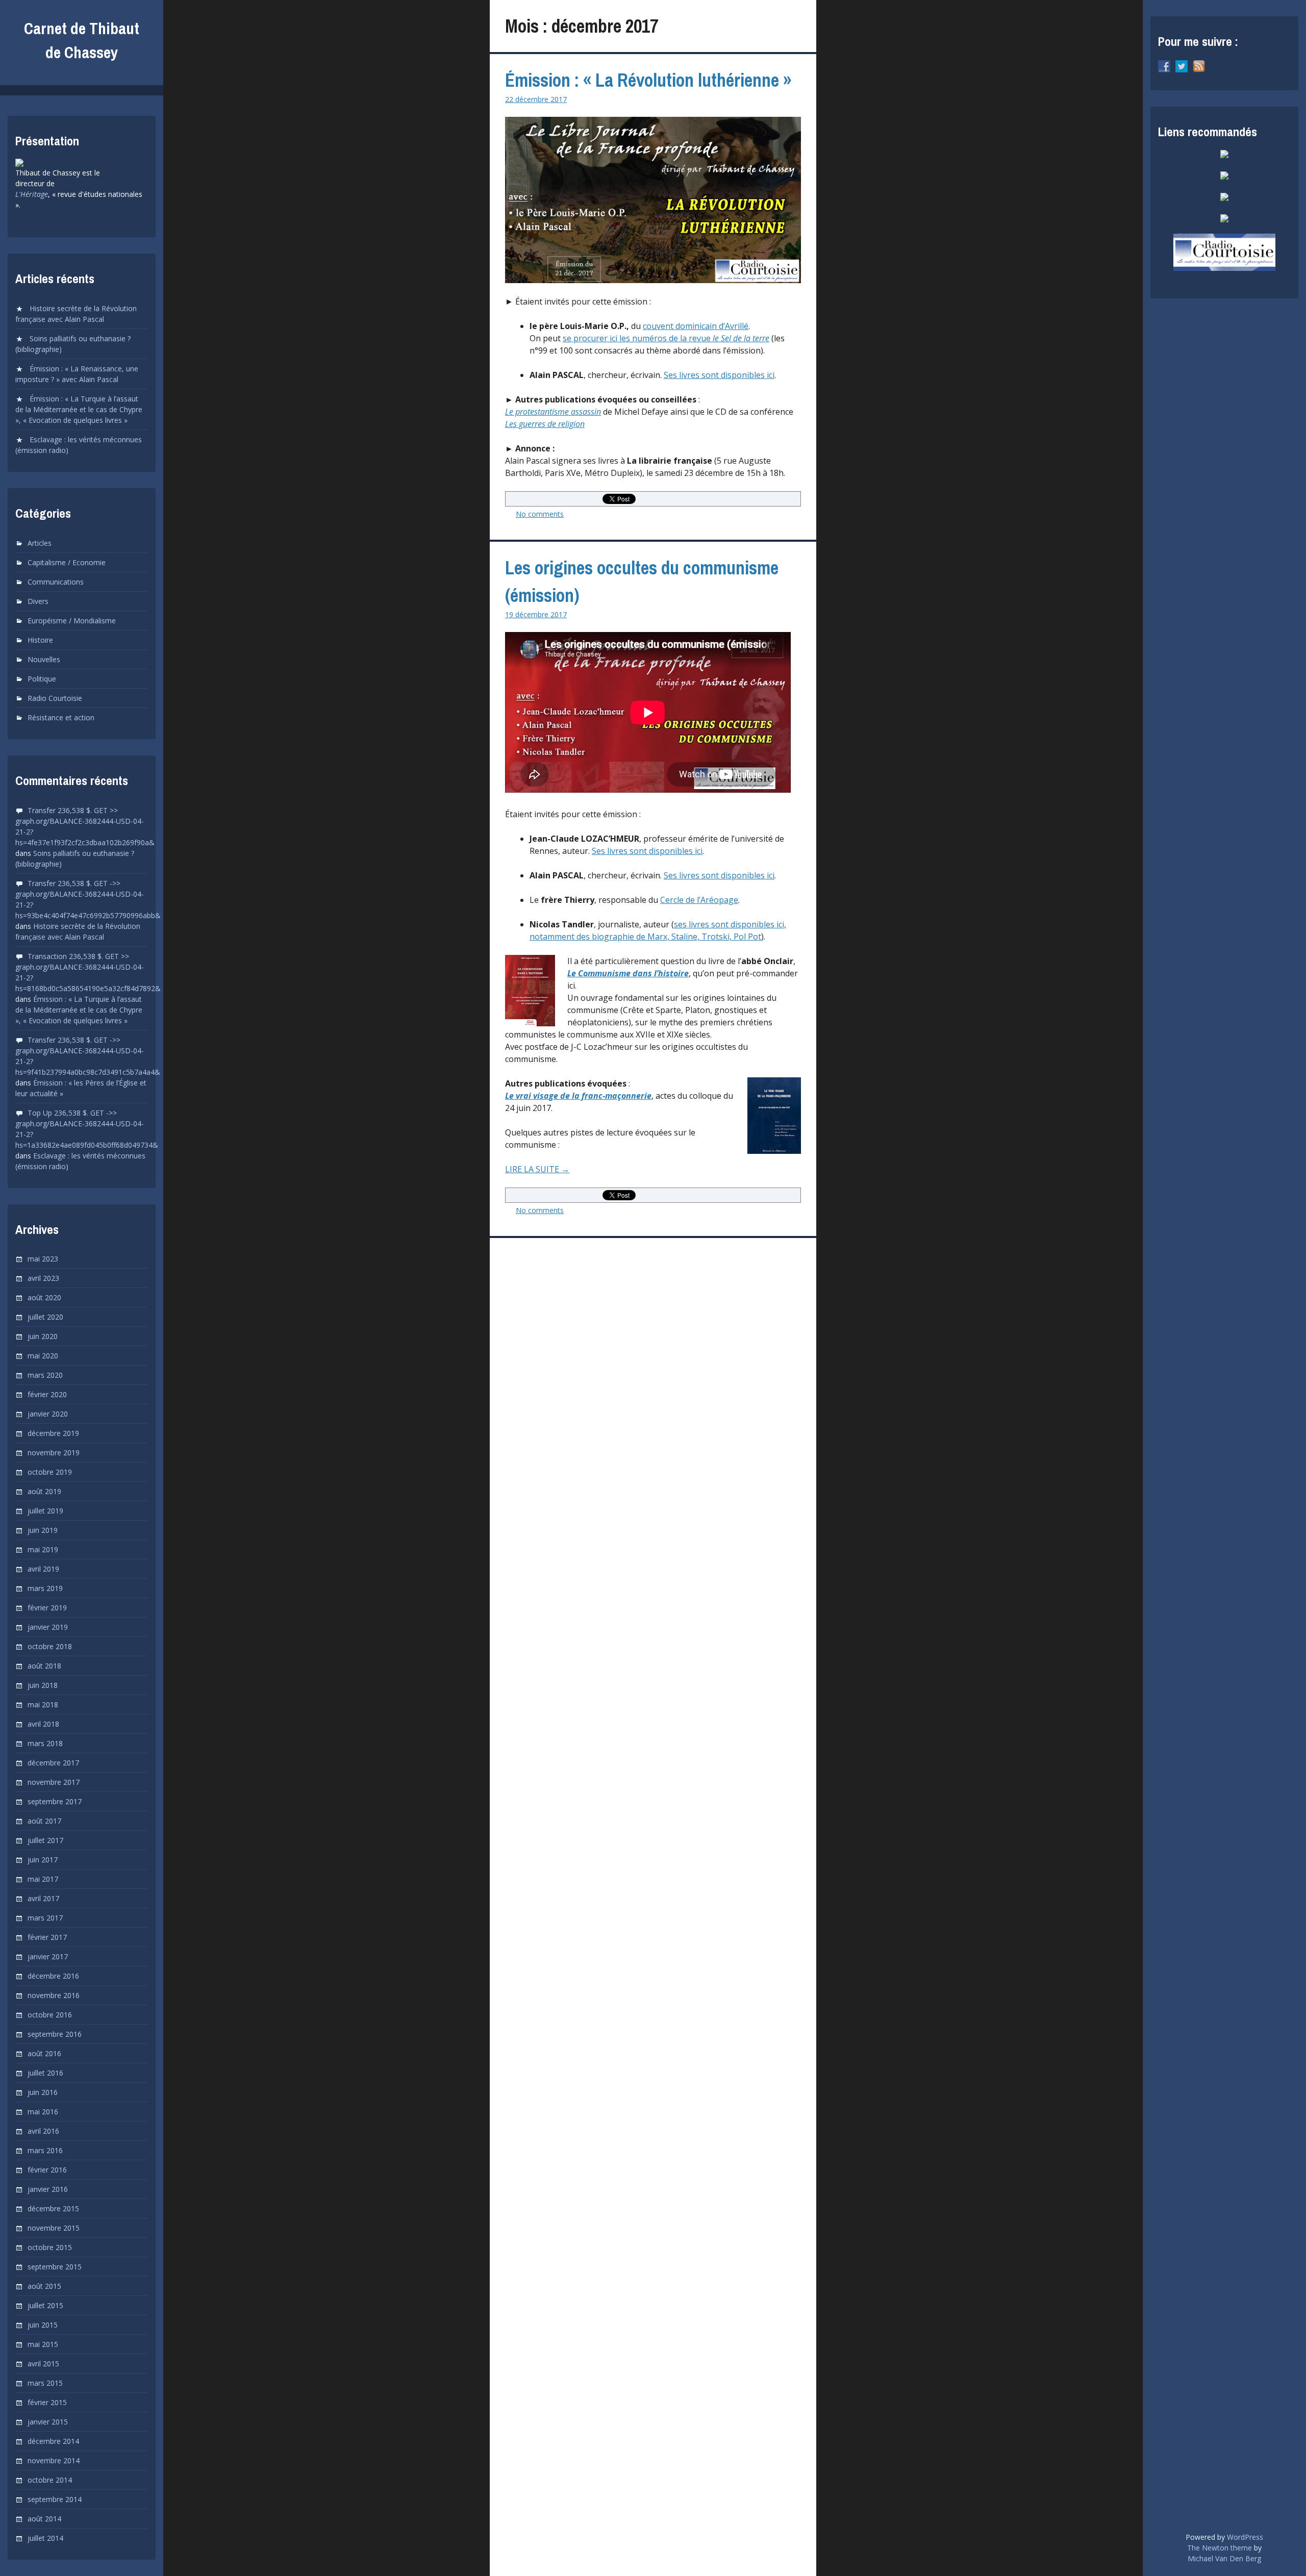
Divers (38, 601)
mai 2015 (43, 2344)
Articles (40, 543)
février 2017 (47, 1937)
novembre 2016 (54, 1995)
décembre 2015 (53, 2208)
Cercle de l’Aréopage (699, 900)
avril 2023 (43, 1278)
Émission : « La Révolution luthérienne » (648, 80)
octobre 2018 (50, 1646)
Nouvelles (44, 659)
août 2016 (44, 2053)
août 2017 (44, 1821)
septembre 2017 (55, 1801)
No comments (540, 514)
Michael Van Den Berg (1224, 2558)
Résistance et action (61, 717)
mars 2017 (45, 1918)
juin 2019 (43, 1530)
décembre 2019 (53, 1433)
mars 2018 (45, 1743)
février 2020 (47, 1394)
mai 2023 (43, 1259)
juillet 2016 (45, 2073)
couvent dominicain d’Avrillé (696, 326)
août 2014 (44, 2519)
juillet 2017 (45, 1840)
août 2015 (44, 2286)
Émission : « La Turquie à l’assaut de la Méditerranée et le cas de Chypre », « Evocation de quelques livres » (79, 409)
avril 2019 (43, 1569)
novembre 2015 (54, 2228)
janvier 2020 (48, 1414)
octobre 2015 (50, 2247)
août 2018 (44, 1666)
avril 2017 (43, 1898)
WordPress (1245, 2537)
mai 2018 (43, 1704)
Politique (42, 679)
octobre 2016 (50, 2015)
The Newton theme (1220, 2548)
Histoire (40, 640)
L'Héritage (32, 194)
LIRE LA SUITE (559, 1169)
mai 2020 (43, 1356)
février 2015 (47, 2402)
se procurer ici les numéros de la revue (666, 338)
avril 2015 (43, 2364)
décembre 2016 (53, 1976)
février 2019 (47, 1608)
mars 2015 (45, 2383)
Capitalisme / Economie (67, 562)
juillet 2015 (45, 2305)
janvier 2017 (48, 1956)
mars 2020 (45, 1375)
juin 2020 (43, 1336)
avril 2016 (43, 2131)
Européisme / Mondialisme (72, 621)
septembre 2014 (55, 2499)
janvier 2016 (48, 2189)
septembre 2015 (55, 2267)
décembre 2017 (53, 1763)
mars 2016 (45, 2150)
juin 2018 (43, 1685)
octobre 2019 (50, 1472)
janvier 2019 (48, 1627)
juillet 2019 (45, 1511)
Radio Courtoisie (55, 698)
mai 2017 (43, 1879)
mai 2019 (43, 1549)
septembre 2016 (55, 2034)
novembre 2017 (54, 1782)
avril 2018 (43, 1724)
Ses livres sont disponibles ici (719, 375)
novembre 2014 (54, 2460)
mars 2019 (45, 1588)
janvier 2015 (48, 2422)
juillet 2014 (45, 2538)
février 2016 (47, 2170)
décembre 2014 (53, 2441)
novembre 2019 (54, 1453)
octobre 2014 (50, 2480)
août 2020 (44, 1297)
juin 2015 (43, 2325)
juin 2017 (43, 1860)
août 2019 (44, 1491)
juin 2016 (43, 2092)
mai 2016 (43, 2112)
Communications (56, 582)
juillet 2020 (45, 1317)
